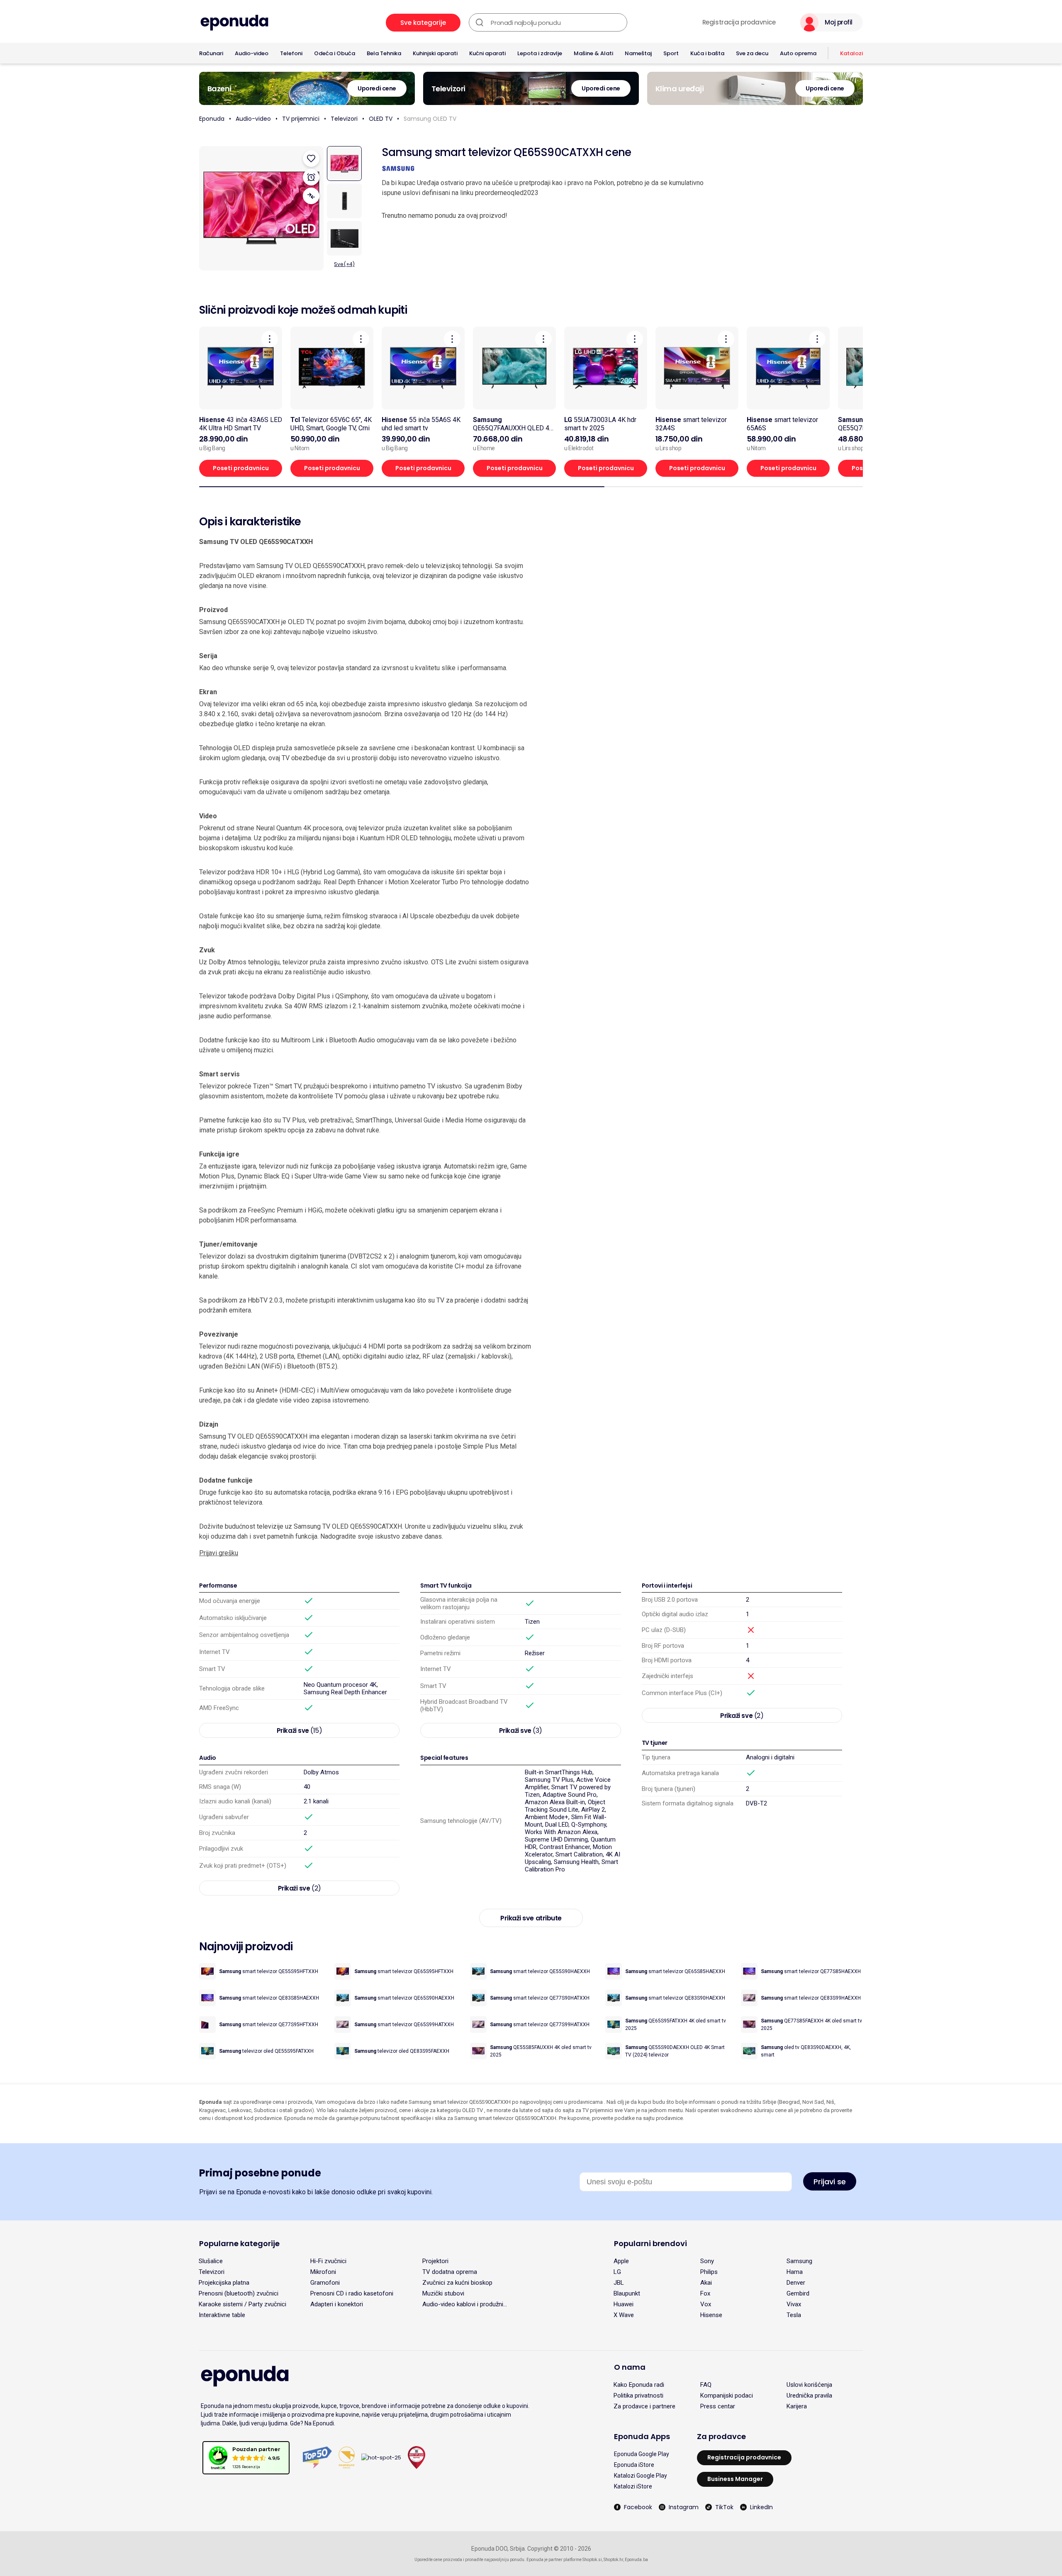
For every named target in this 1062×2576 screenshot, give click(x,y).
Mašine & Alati (593, 53)
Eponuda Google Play (642, 2454)
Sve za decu (752, 53)
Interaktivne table (222, 2315)
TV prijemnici (301, 119)
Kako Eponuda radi (639, 2385)
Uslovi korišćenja (809, 2385)
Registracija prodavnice (739, 22)
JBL (619, 2283)
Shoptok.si (592, 2560)
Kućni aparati (487, 53)
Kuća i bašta (707, 53)
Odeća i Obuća (335, 53)
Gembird (798, 2293)
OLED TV (381, 119)
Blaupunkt (627, 2293)
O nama (630, 2367)
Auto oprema (798, 53)
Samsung (799, 2261)
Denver (796, 2283)
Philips (709, 2272)
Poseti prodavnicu (241, 468)
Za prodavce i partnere (644, 2406)
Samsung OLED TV (430, 119)
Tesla (794, 2315)
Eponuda (212, 119)
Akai (706, 2283)
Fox (705, 2293)
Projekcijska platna (224, 2283)
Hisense (711, 2315)
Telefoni (291, 53)
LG (617, 2272)
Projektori (435, 2261)
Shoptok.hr (613, 2560)
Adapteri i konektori (337, 2304)
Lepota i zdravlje (540, 53)
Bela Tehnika (384, 53)
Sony (707, 2261)
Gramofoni (325, 2283)
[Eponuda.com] (234, 23)
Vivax (794, 2304)
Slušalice (211, 2261)
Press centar (718, 2406)
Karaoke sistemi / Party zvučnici (242, 2304)
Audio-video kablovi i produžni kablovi (463, 2304)
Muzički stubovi (443, 2293)
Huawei (624, 2304)
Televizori (344, 119)
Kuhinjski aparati (435, 53)
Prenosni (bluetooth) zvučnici (239, 2293)
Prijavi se (830, 2182)
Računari (211, 53)
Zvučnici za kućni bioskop (457, 2283)
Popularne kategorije (239, 2243)
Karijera (797, 2406)
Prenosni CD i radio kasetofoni (352, 2293)
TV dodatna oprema (450, 2272)
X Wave (624, 2315)
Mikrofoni (323, 2272)
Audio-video (252, 53)
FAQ (706, 2385)
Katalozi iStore (633, 2486)
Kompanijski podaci (727, 2395)
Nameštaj (638, 53)
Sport (671, 53)
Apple (621, 2261)
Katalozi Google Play (641, 2476)
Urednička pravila (809, 2395)
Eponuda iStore (634, 2465)
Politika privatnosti (638, 2395)
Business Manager (735, 2479)
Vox (706, 2304)
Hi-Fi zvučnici (328, 2261)
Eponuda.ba (636, 2560)
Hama (795, 2272)
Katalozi (851, 53)
